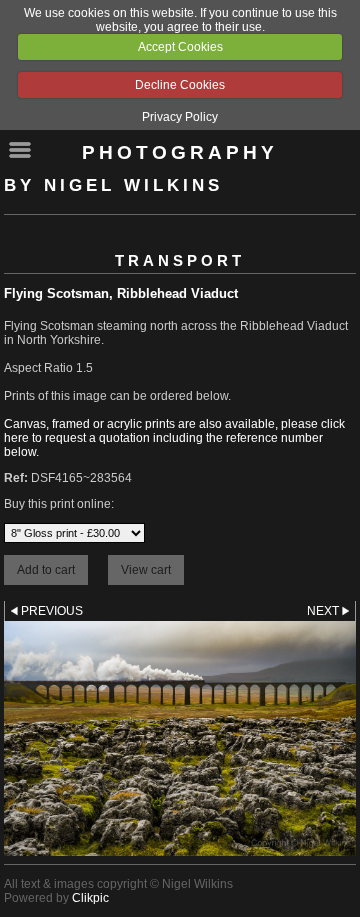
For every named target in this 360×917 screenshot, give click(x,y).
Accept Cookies (180, 47)
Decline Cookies (180, 85)
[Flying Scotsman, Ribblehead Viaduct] (180, 738)
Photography (180, 152)
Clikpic (90, 898)
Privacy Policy (180, 117)
